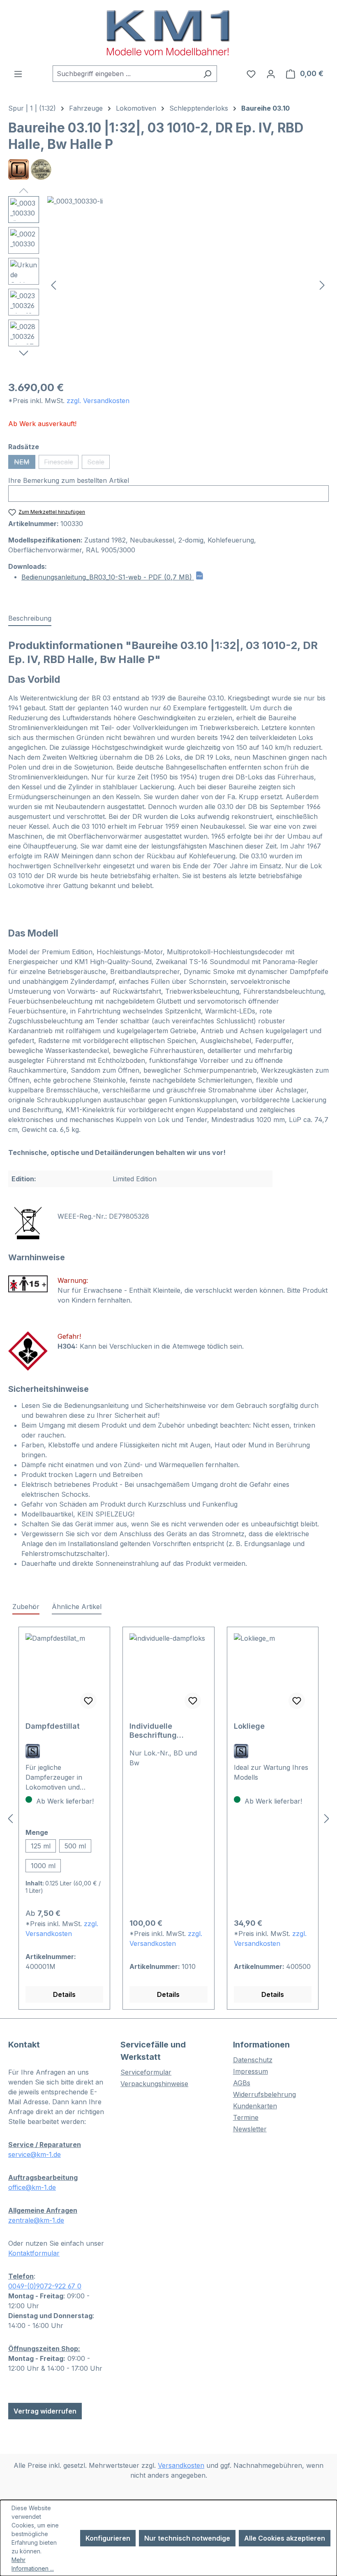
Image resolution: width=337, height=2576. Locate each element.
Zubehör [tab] (26, 1607)
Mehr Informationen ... (33, 2564)
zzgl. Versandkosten (98, 401)
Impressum (250, 2071)
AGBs (242, 2083)
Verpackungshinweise (154, 2084)
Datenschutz (253, 2060)
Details (64, 1994)
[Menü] (18, 74)
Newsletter (250, 2129)
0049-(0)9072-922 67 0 (45, 2286)
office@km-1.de (32, 2187)
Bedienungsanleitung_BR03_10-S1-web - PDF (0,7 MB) (108, 577)
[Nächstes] (322, 285)
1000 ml (43, 1866)
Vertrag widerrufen (45, 2411)
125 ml (41, 1846)
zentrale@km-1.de (36, 2220)
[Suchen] (207, 74)
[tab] (30, 619)
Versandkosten (181, 2465)
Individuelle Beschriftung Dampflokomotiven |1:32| (164, 1731)
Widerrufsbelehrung (264, 2094)
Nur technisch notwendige (187, 2538)
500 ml (75, 1846)
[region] (168, 285)
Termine (246, 2117)
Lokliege (249, 1726)
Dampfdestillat (53, 1726)
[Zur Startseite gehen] (168, 33)
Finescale (61, 463)
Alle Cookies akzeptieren (285, 2538)
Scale (98, 463)
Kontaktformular (34, 2253)
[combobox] (125, 74)
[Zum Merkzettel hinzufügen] (88, 1701)
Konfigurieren (108, 2538)
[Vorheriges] (53, 285)
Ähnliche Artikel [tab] (77, 1607)
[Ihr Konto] (271, 74)
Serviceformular (146, 2072)
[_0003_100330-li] (188, 285)
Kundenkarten (255, 2106)
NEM (25, 463)
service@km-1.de (35, 2154)
